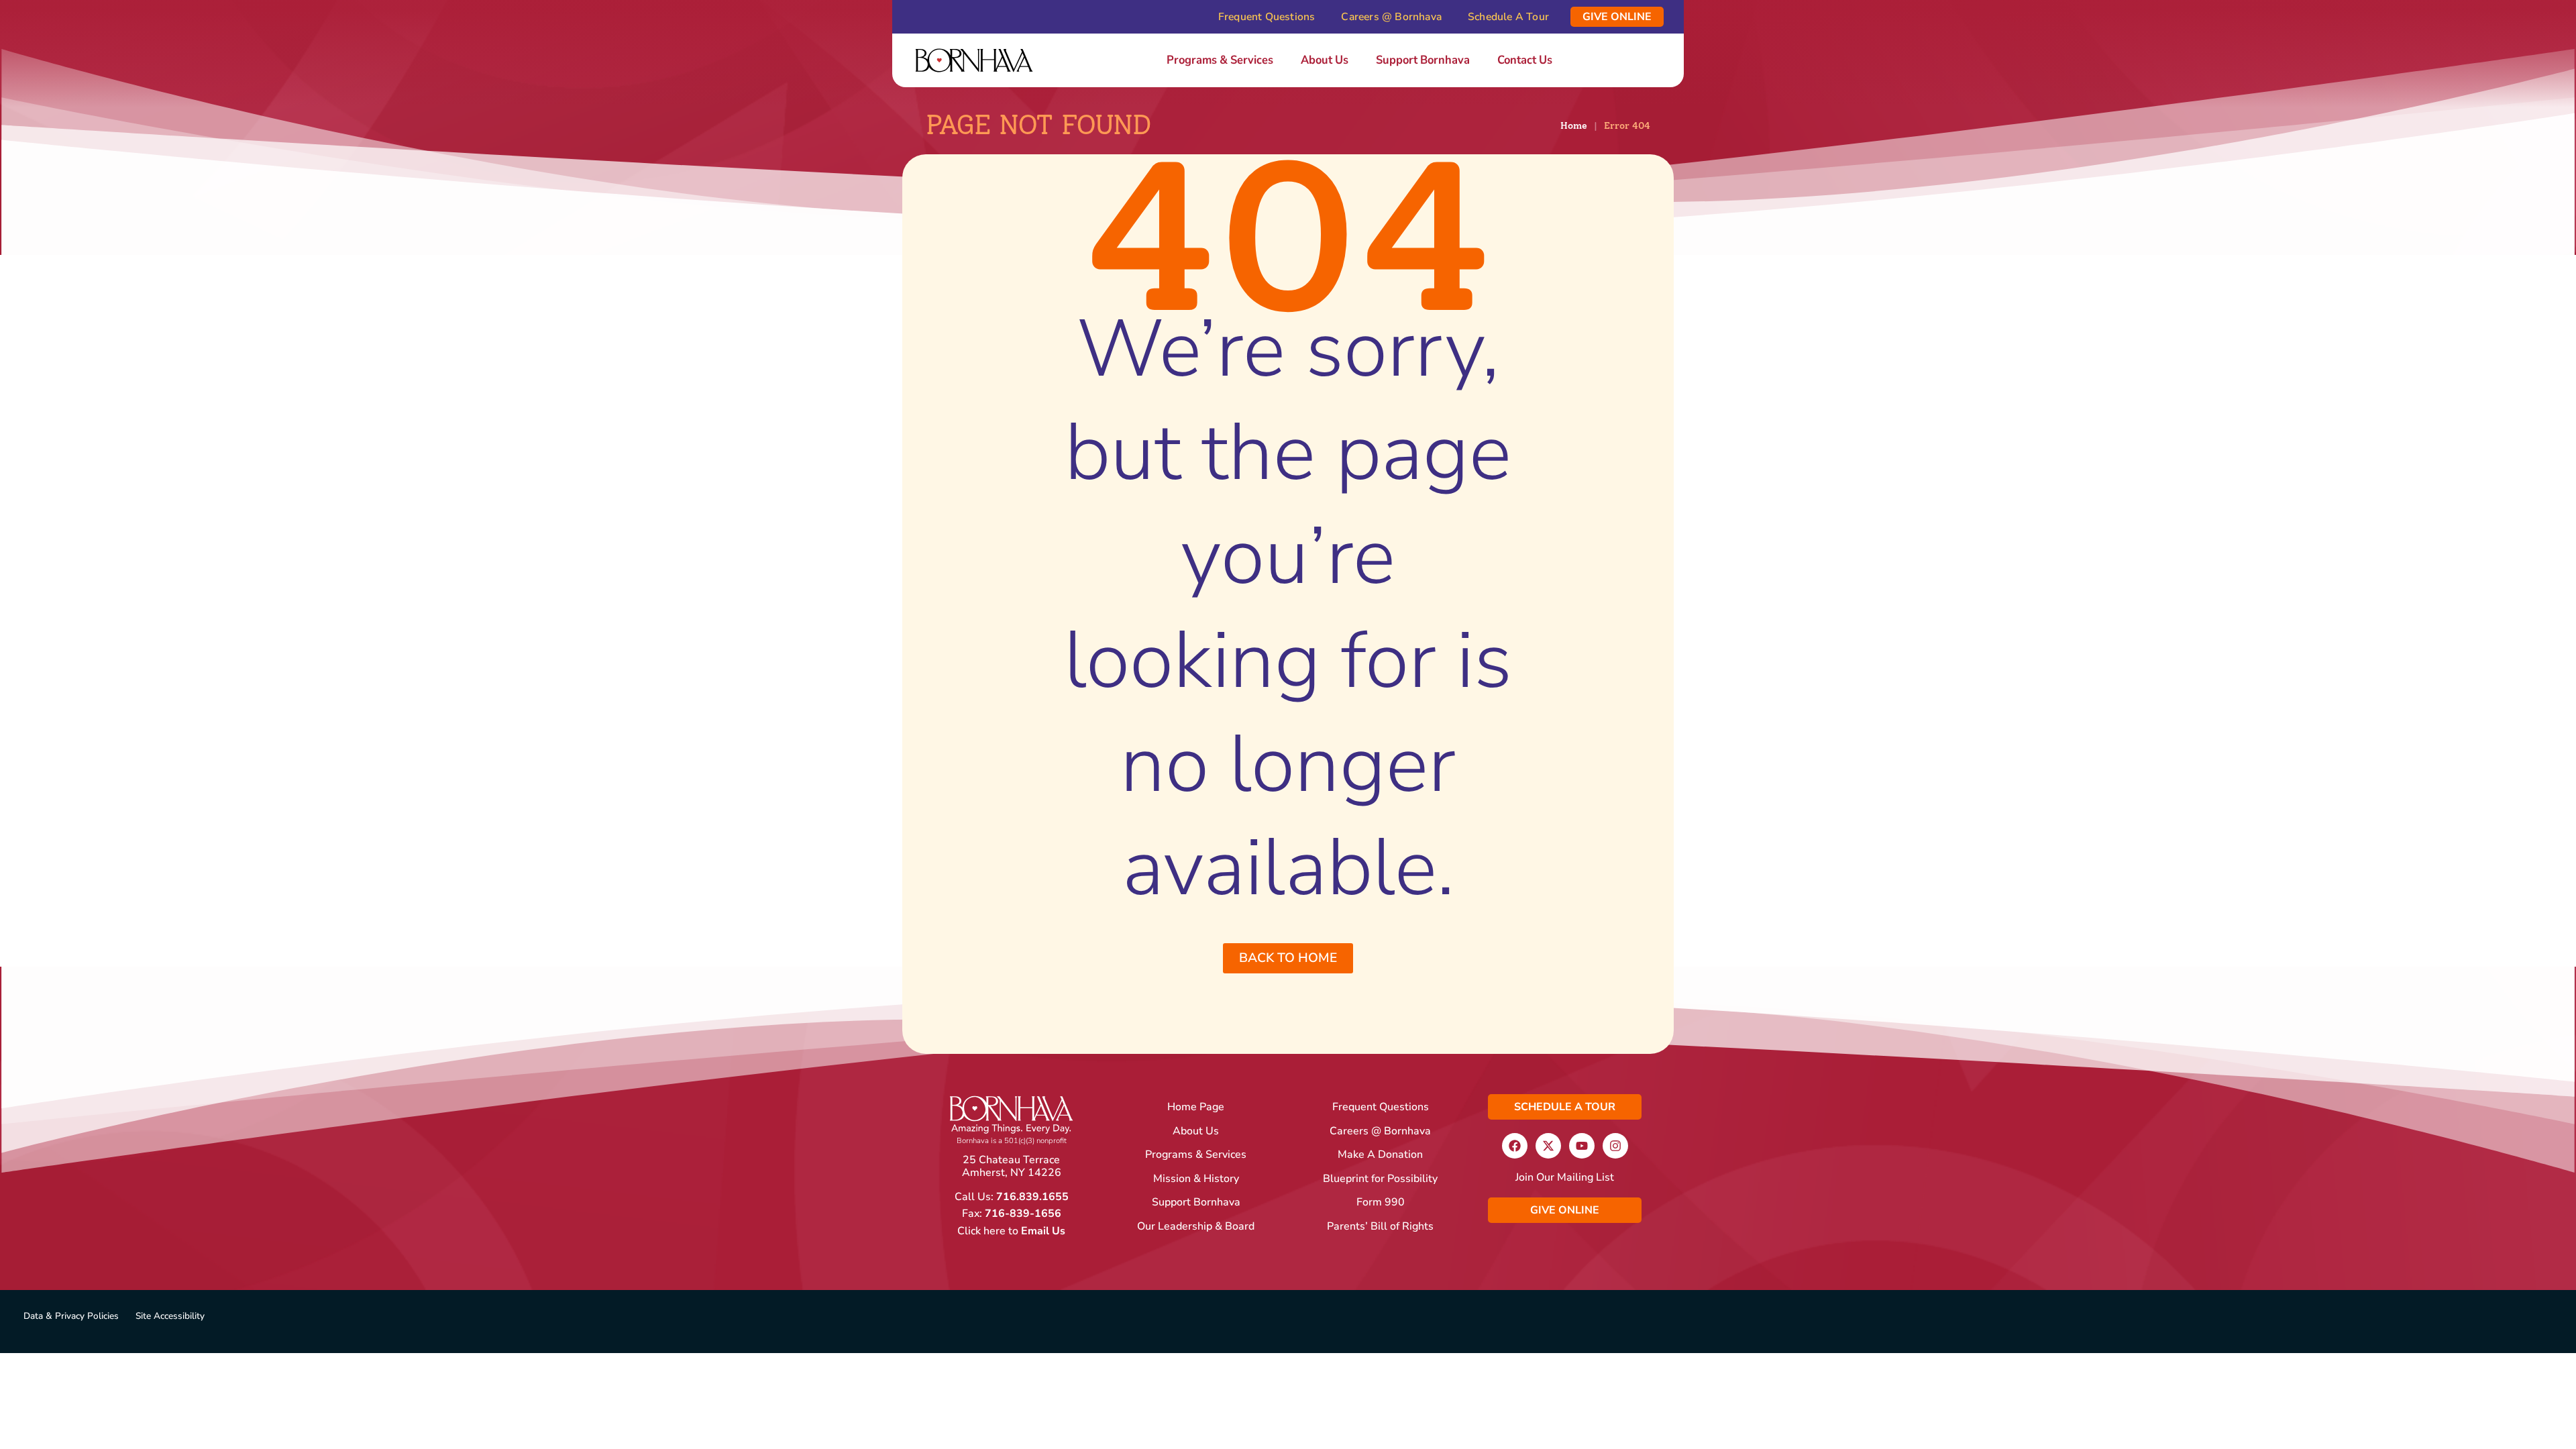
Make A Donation (1380, 1155)
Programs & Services (1220, 60)
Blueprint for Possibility (1380, 1179)
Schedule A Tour (1508, 17)
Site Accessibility (170, 1316)
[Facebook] (1515, 1146)
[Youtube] (1582, 1146)
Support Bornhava (1423, 60)
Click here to (1011, 1231)
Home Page (1196, 1107)
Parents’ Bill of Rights (1380, 1227)
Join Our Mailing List (1565, 1178)
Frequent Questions (1267, 17)
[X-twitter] (1548, 1146)
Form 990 (1381, 1202)
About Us (1325, 60)
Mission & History (1196, 1179)
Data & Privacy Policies (71, 1316)
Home (1574, 125)
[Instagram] (1615, 1146)
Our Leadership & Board (1196, 1227)
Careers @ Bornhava (1391, 17)
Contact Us (1525, 60)
